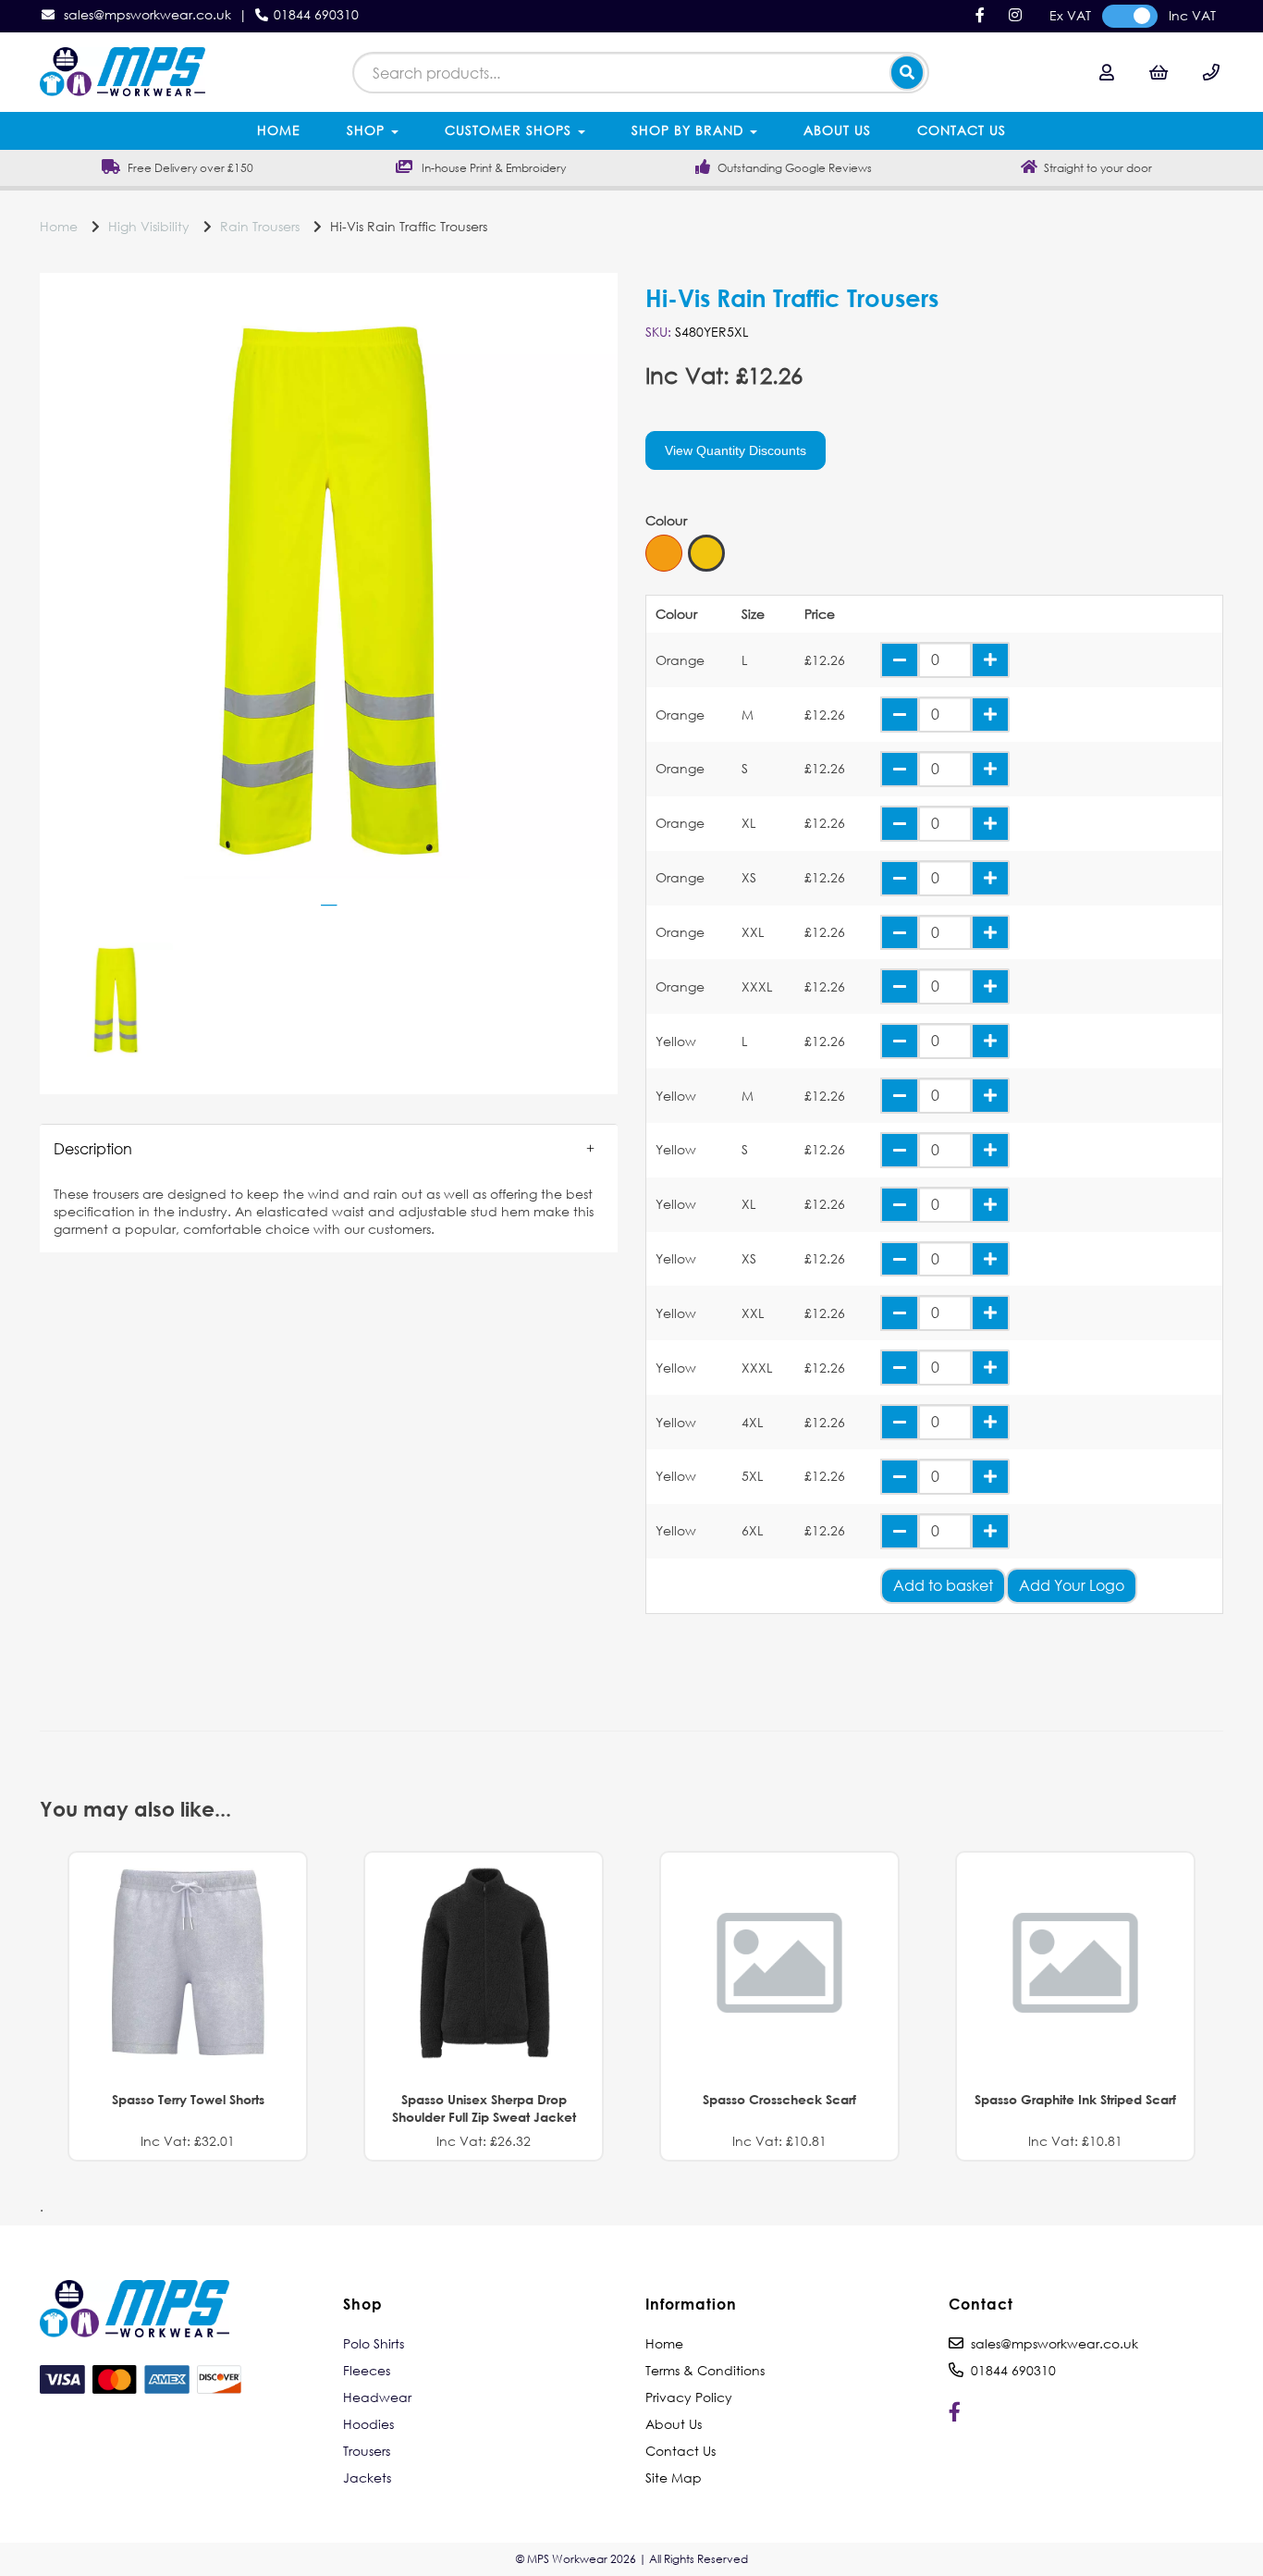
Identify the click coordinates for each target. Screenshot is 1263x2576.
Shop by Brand (690, 130)
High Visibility (149, 226)
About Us (837, 130)
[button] (329, 1149)
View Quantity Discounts (736, 450)
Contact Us (962, 130)
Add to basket (943, 1585)
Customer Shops (510, 130)
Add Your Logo (1072, 1585)
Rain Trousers (260, 226)
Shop (368, 130)
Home (279, 130)
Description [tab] (93, 1148)
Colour (666, 521)
